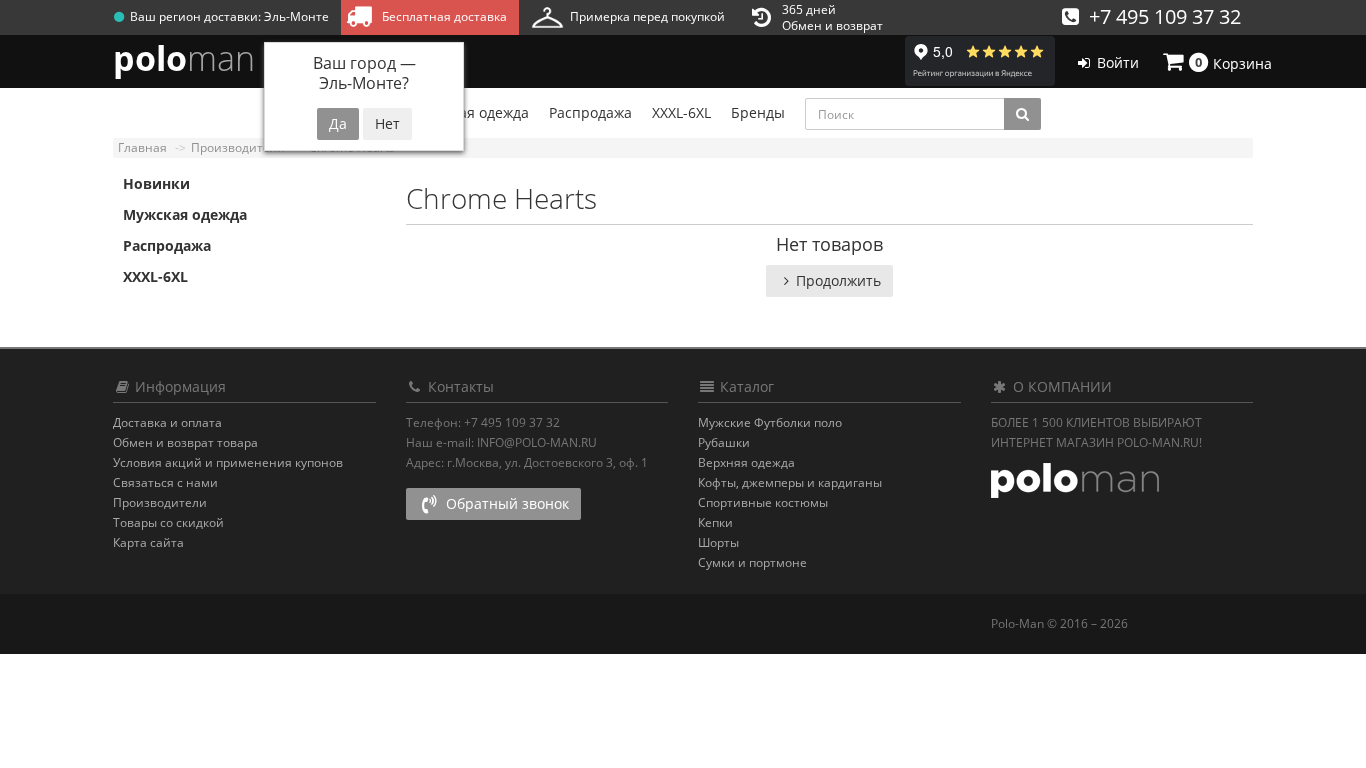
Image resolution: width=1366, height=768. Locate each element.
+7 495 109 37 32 (1160, 16)
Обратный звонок (505, 503)
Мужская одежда (185, 214)
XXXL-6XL (155, 276)
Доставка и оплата (167, 422)
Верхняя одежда (746, 462)
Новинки (156, 183)
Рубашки (724, 442)
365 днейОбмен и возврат (832, 17)
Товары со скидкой (168, 522)
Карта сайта (148, 542)
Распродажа (167, 245)
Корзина (1234, 62)
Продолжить (838, 280)
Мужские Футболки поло (770, 422)
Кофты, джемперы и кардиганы (790, 482)
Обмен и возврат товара (185, 442)
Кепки (715, 522)
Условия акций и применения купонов (228, 462)
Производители (160, 502)
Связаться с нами (165, 482)
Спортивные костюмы (763, 502)
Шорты (718, 542)
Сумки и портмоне (752, 562)
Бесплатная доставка (441, 16)
